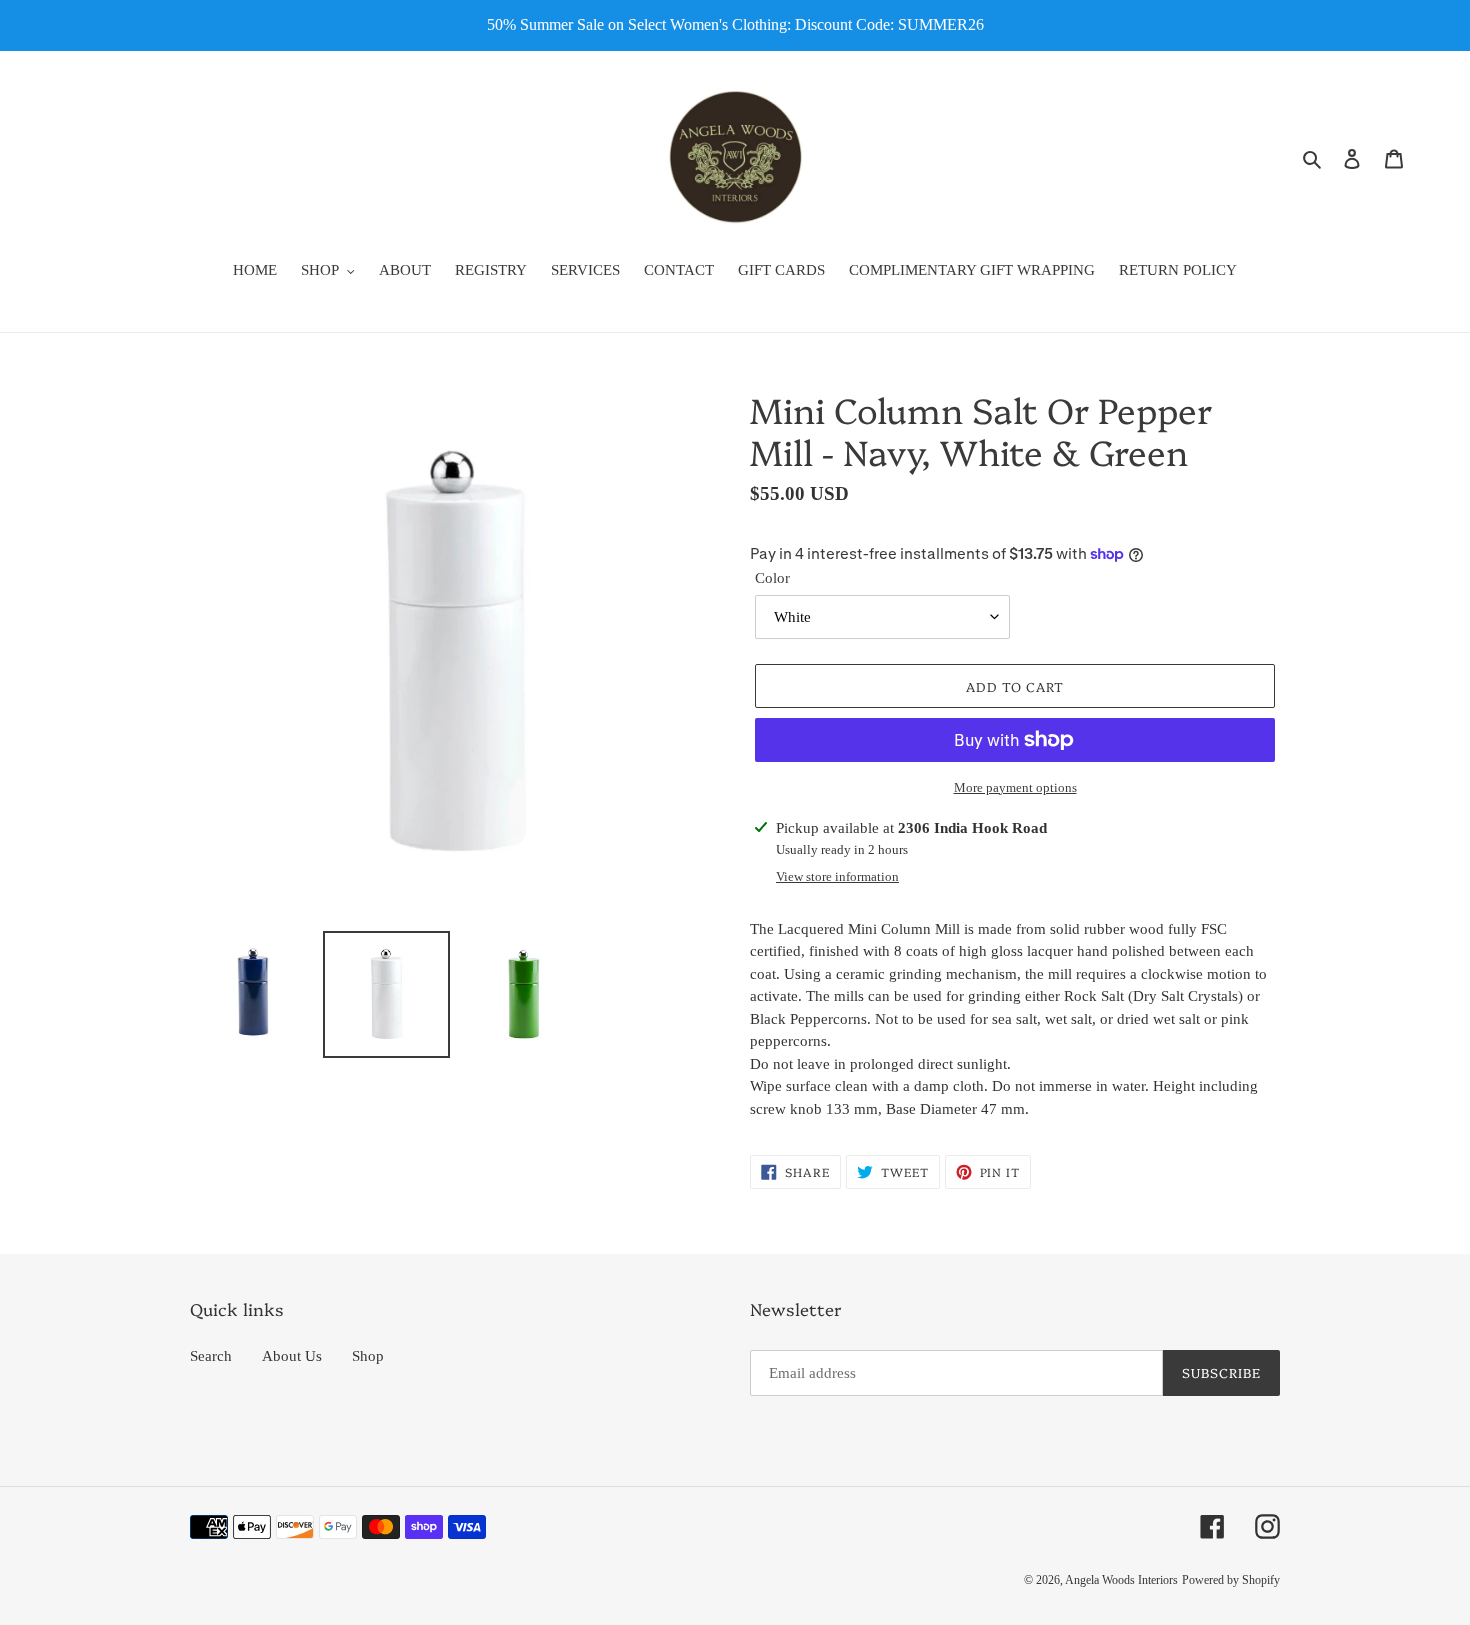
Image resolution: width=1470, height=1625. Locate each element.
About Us (292, 1356)
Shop (368, 1356)
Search (211, 1356)
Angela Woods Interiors (1121, 1580)
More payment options (1015, 787)
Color (772, 578)
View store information (837, 876)
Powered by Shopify (1231, 1580)
